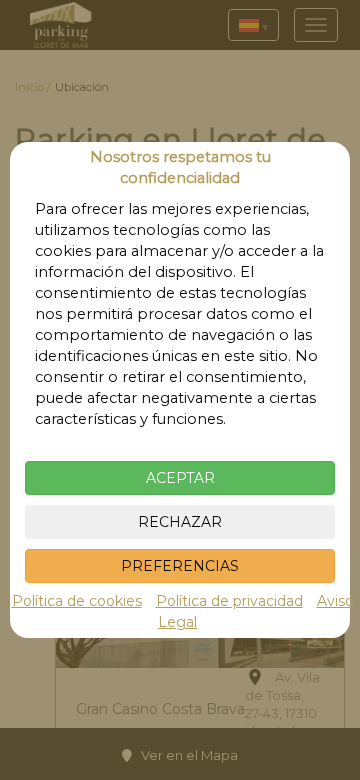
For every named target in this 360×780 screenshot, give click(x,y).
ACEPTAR (180, 478)
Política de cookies (77, 601)
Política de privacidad (229, 601)
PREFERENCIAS (180, 566)
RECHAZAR (180, 522)
